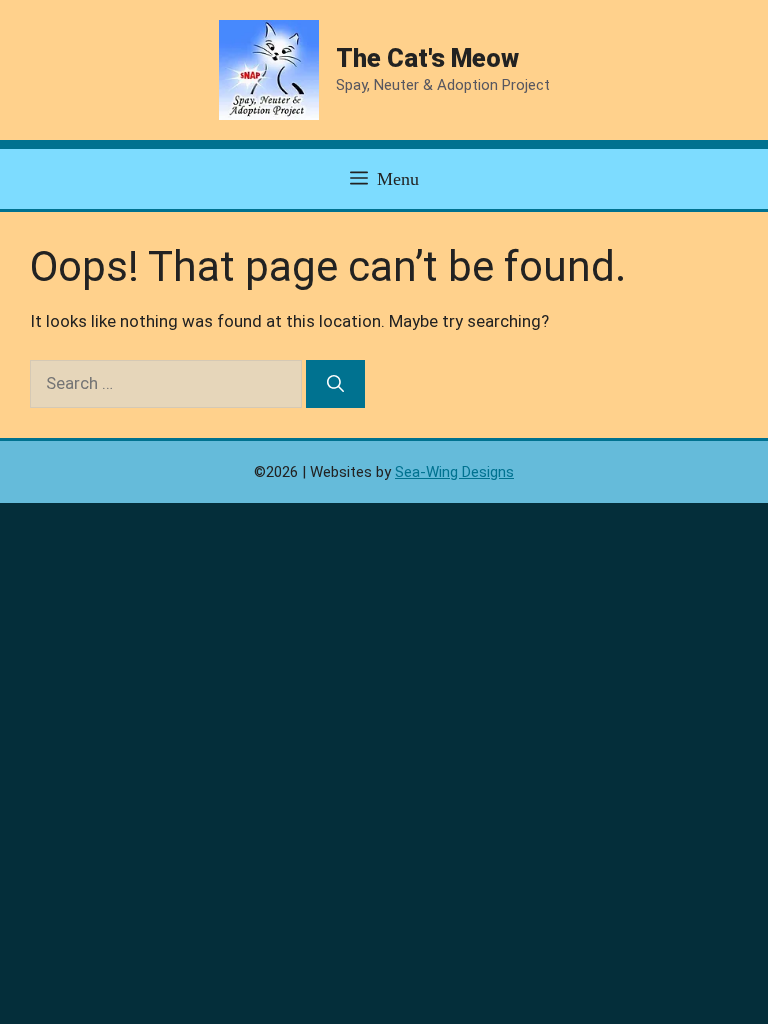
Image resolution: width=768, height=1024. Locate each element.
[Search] (335, 384)
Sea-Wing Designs (454, 472)
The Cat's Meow (427, 58)
